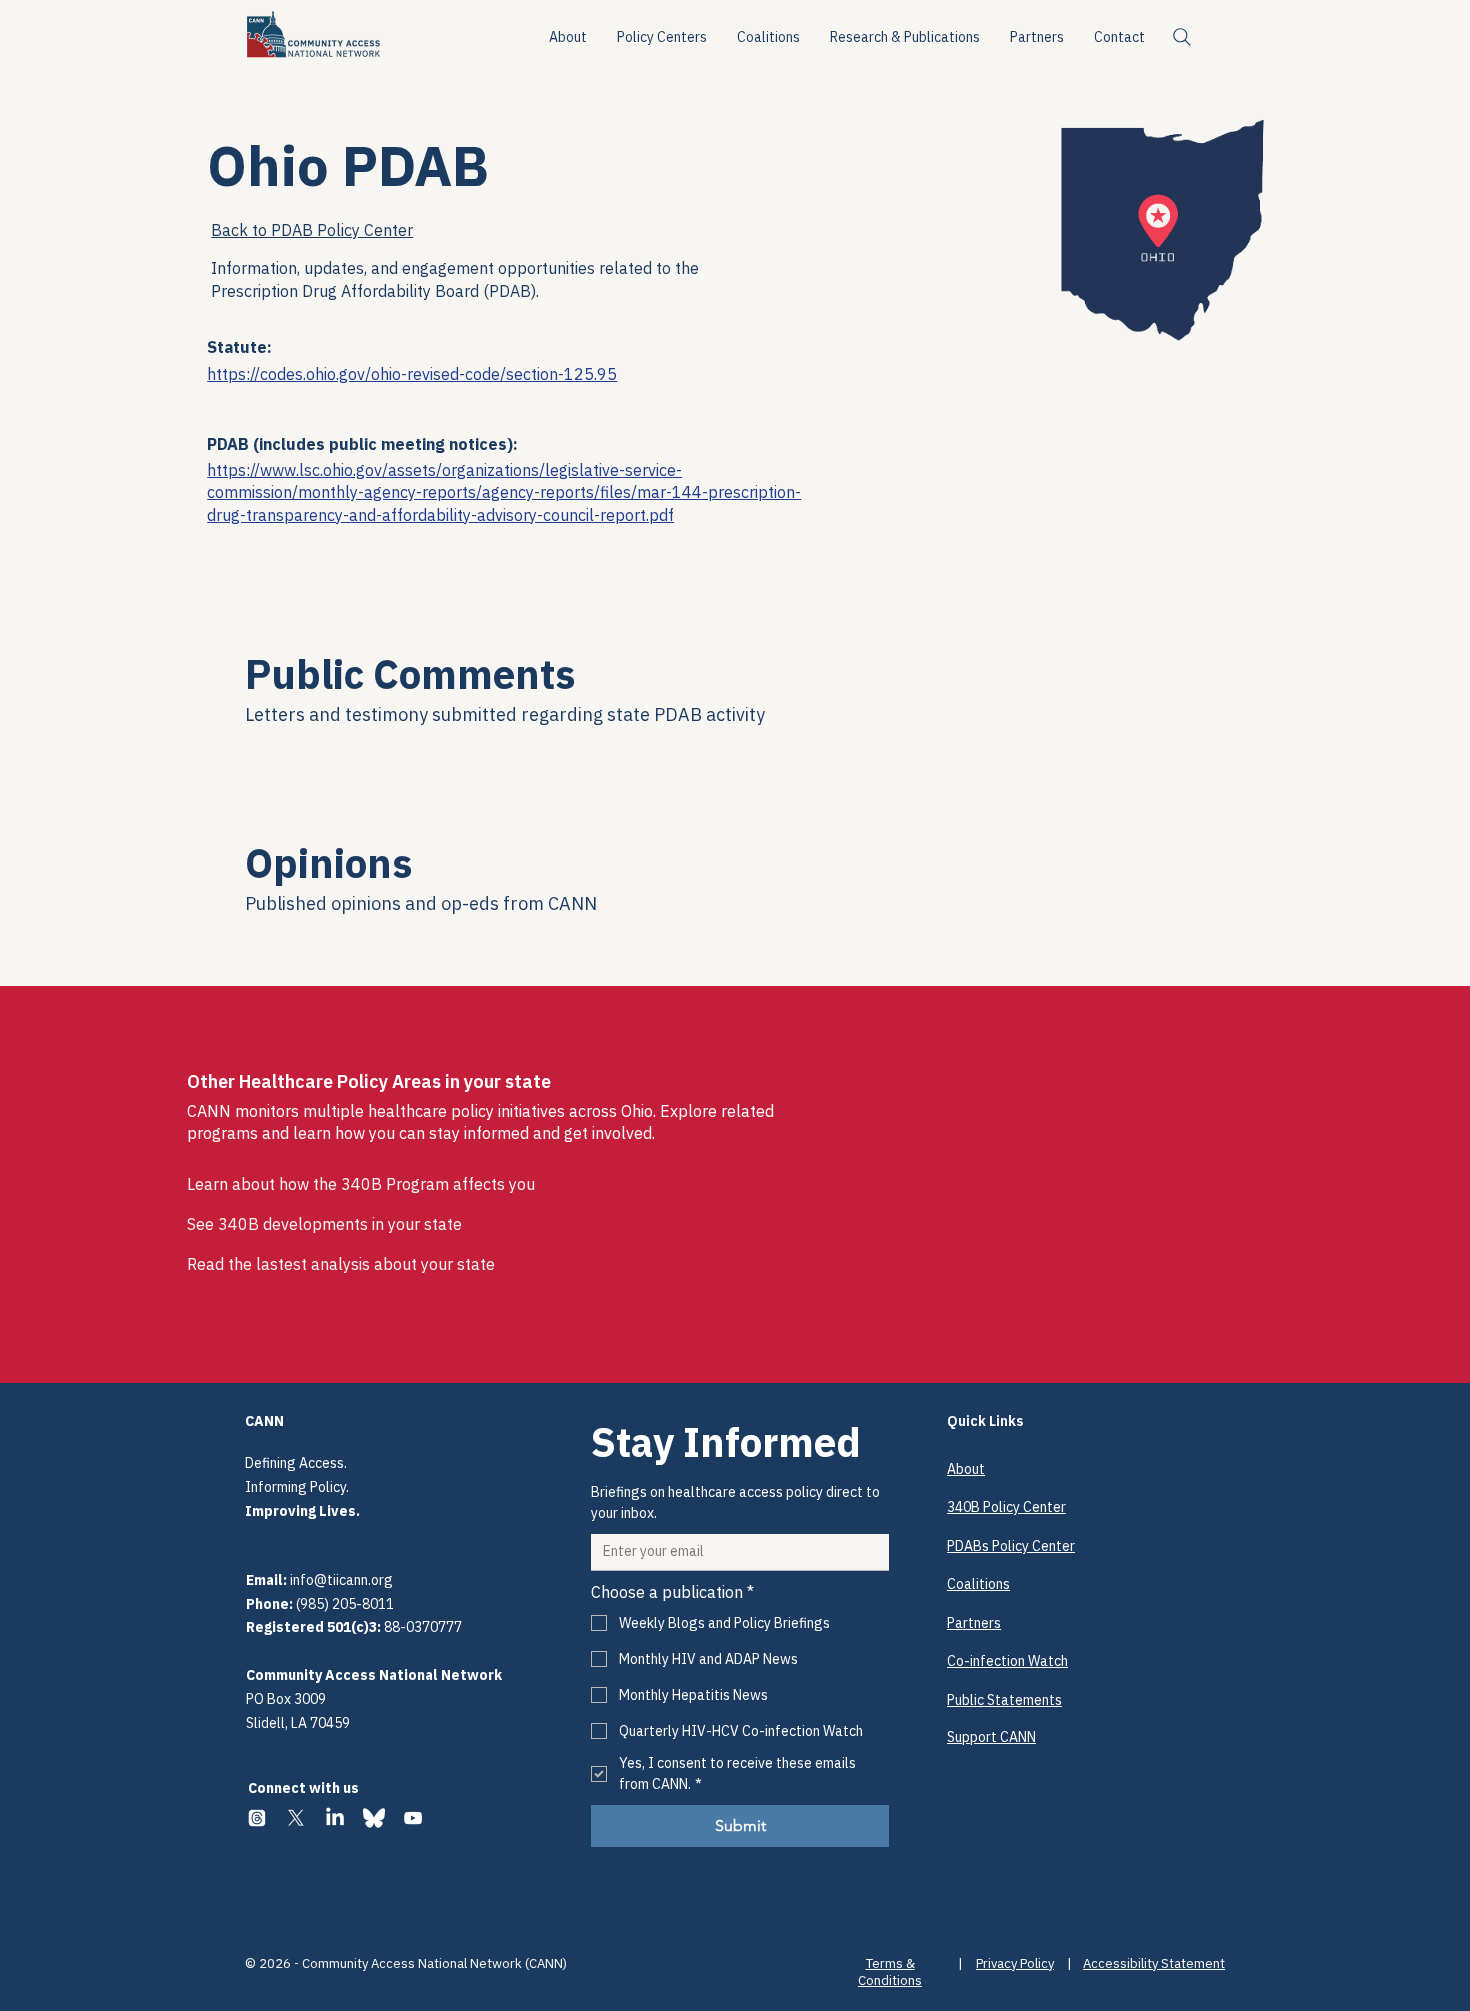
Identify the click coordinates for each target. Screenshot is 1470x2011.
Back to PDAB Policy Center (312, 230)
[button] (662, 37)
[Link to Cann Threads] (257, 1818)
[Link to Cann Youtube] (413, 1818)
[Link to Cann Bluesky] (374, 1818)
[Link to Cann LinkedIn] (335, 1818)
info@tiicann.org (341, 1580)
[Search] (1182, 37)
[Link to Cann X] (296, 1818)
